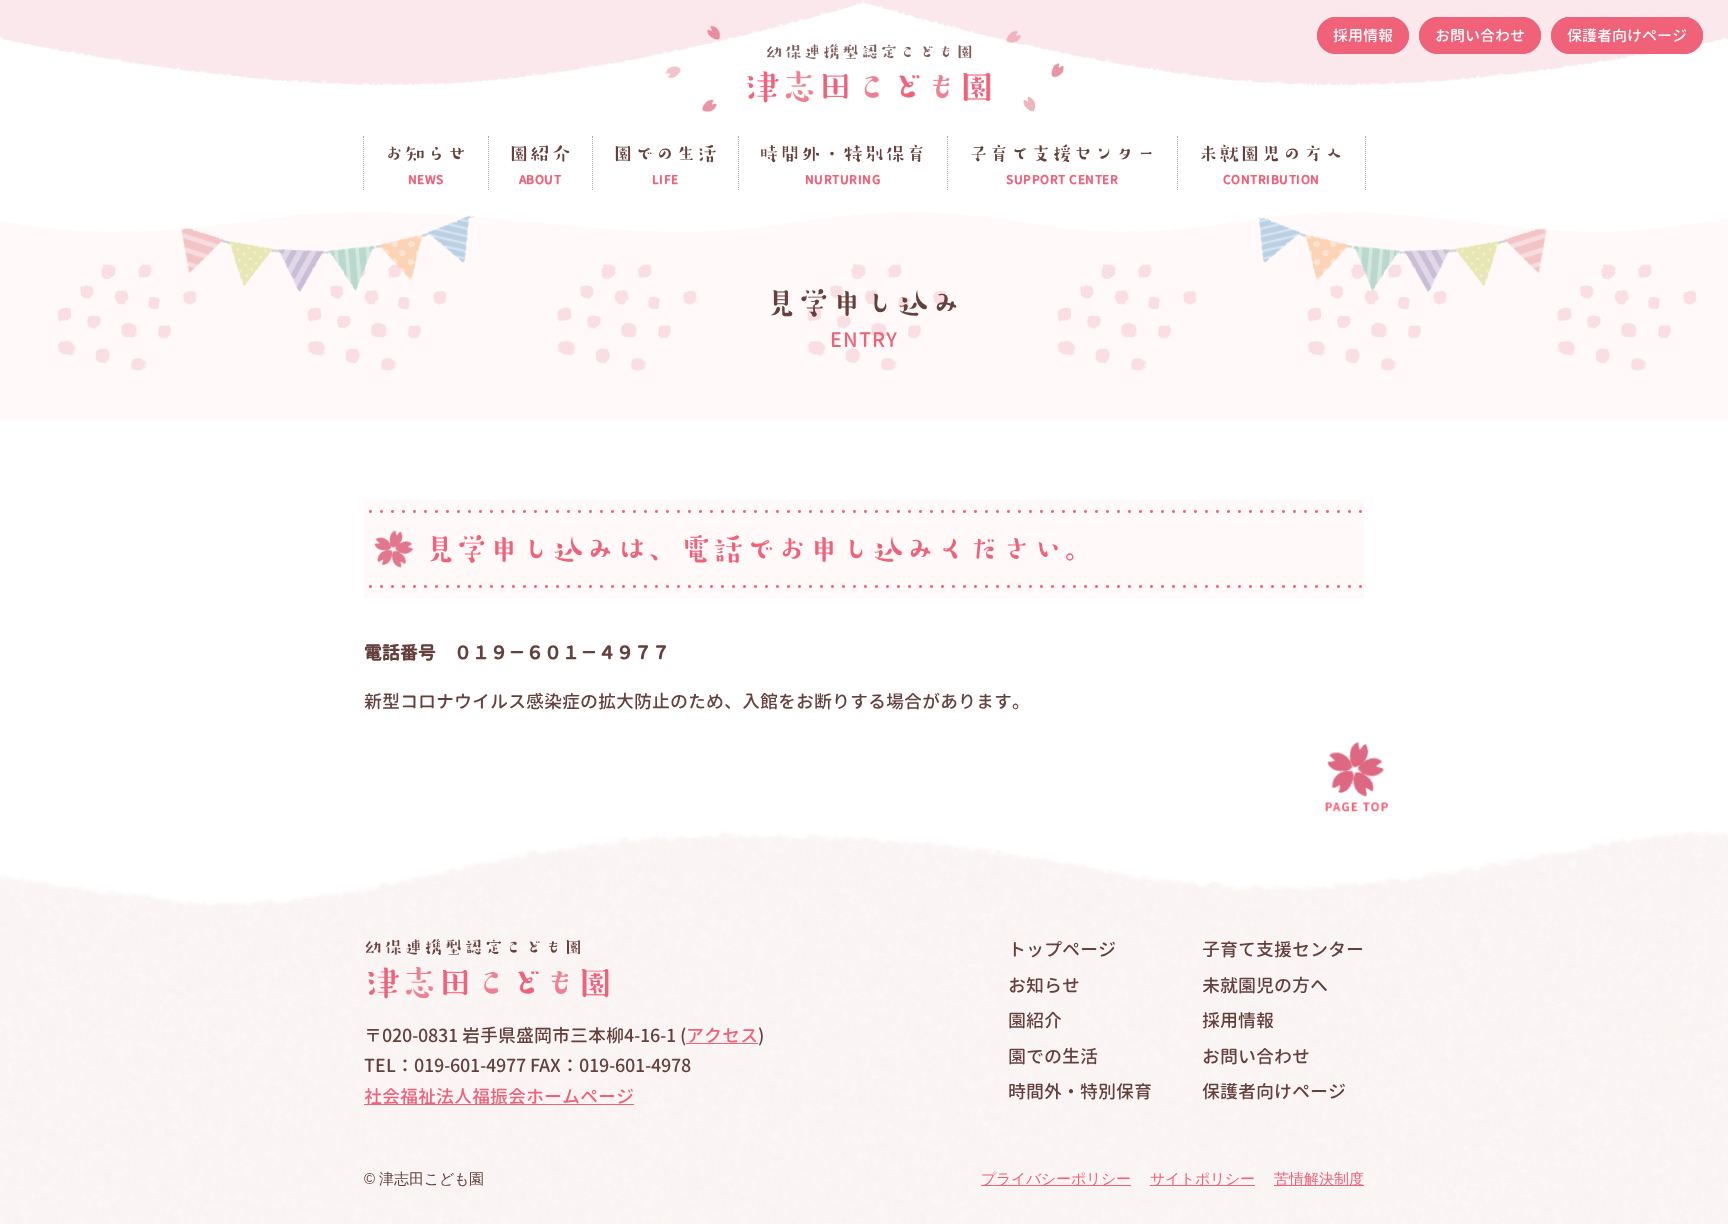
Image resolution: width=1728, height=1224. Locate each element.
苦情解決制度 (1319, 1178)
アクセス (722, 1035)
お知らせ (1044, 985)
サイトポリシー (1202, 1178)
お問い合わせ (1480, 35)
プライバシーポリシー (1056, 1178)
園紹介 (1035, 1020)
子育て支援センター (1283, 949)
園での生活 (1053, 1056)
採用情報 (1363, 35)
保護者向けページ (1627, 35)
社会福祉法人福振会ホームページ (499, 1096)
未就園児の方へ (1265, 985)
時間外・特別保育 (1080, 1091)
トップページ (1062, 949)
